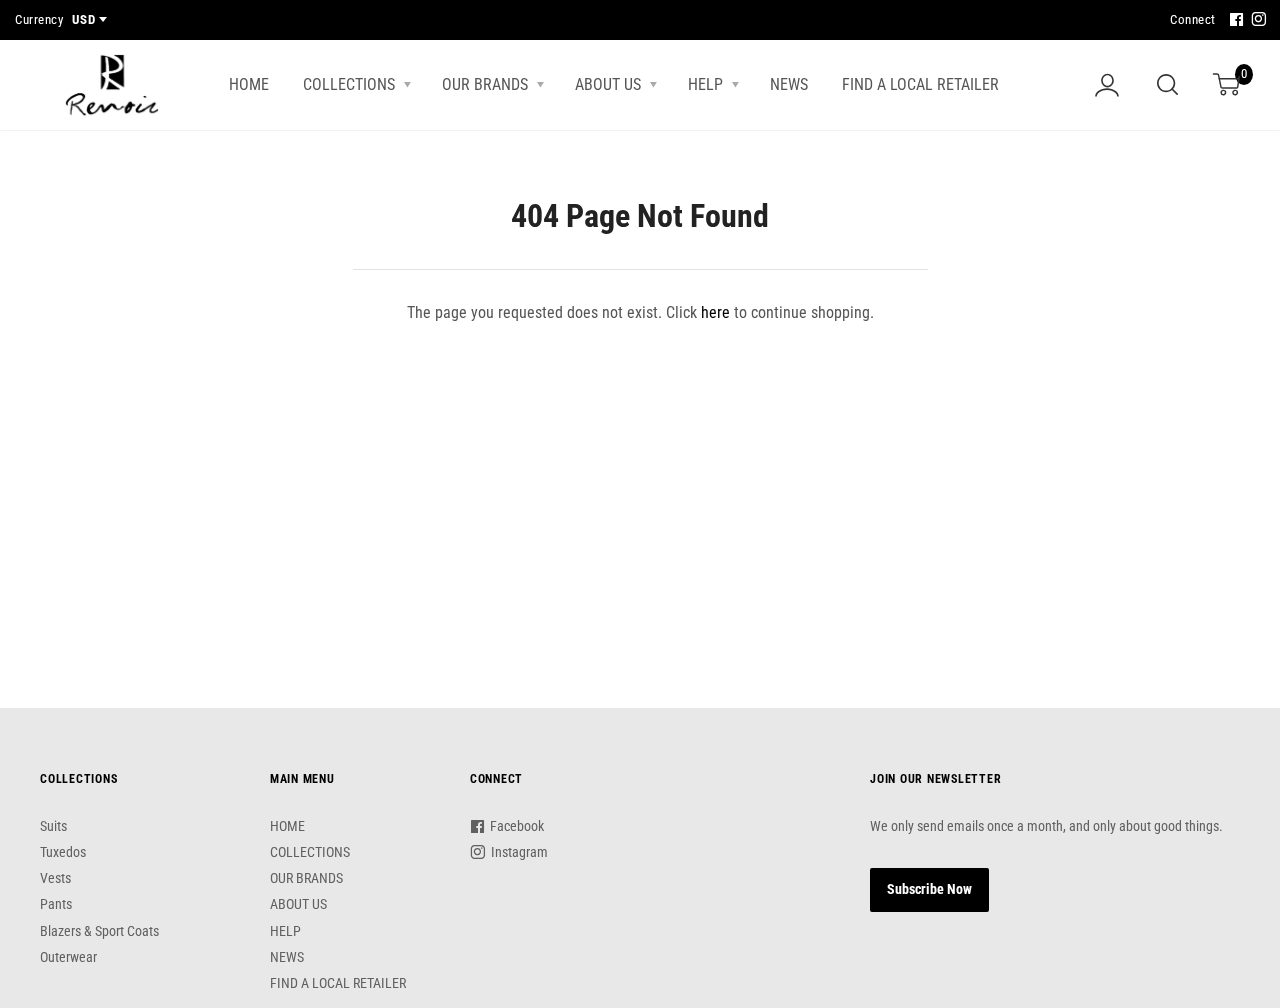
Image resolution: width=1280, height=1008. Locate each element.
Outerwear (68, 957)
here (715, 312)
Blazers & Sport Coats (99, 931)
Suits (53, 826)
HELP (707, 84)
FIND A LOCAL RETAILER (920, 84)
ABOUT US (610, 84)
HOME (249, 84)
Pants (56, 904)
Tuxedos (63, 852)
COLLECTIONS (351, 84)
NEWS (789, 84)
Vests (55, 878)
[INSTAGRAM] (1256, 20)
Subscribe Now (929, 889)
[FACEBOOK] (1234, 20)
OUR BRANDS (487, 84)
